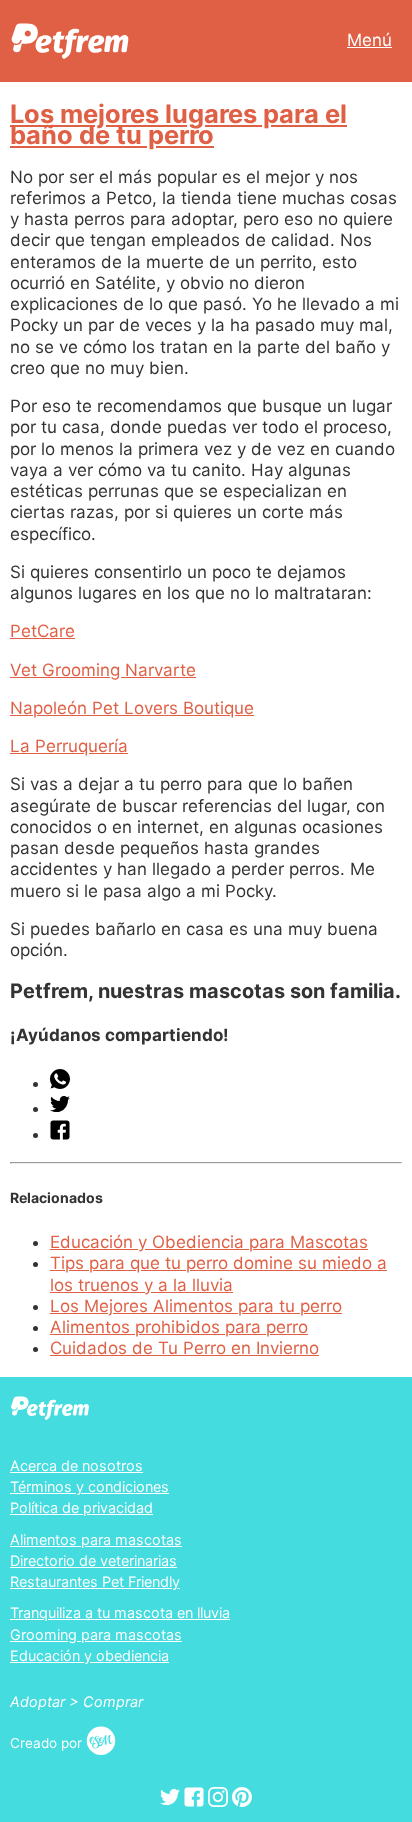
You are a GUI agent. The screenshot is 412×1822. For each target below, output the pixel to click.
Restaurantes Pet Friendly (95, 1581)
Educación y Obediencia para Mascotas (209, 1242)
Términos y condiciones (89, 1486)
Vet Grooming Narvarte (103, 670)
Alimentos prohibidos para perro (179, 1327)
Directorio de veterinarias (93, 1560)
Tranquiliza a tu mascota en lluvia (120, 1612)
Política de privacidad (81, 1507)
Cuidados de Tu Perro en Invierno (184, 1348)
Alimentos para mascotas (96, 1539)
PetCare (42, 631)
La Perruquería (69, 746)
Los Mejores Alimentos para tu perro (196, 1306)
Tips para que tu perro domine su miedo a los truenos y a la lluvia (218, 1273)
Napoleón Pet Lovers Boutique (132, 708)
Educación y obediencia (89, 1655)
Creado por (48, 1743)
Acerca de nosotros (76, 1465)
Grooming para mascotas (96, 1634)
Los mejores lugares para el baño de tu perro (178, 124)
